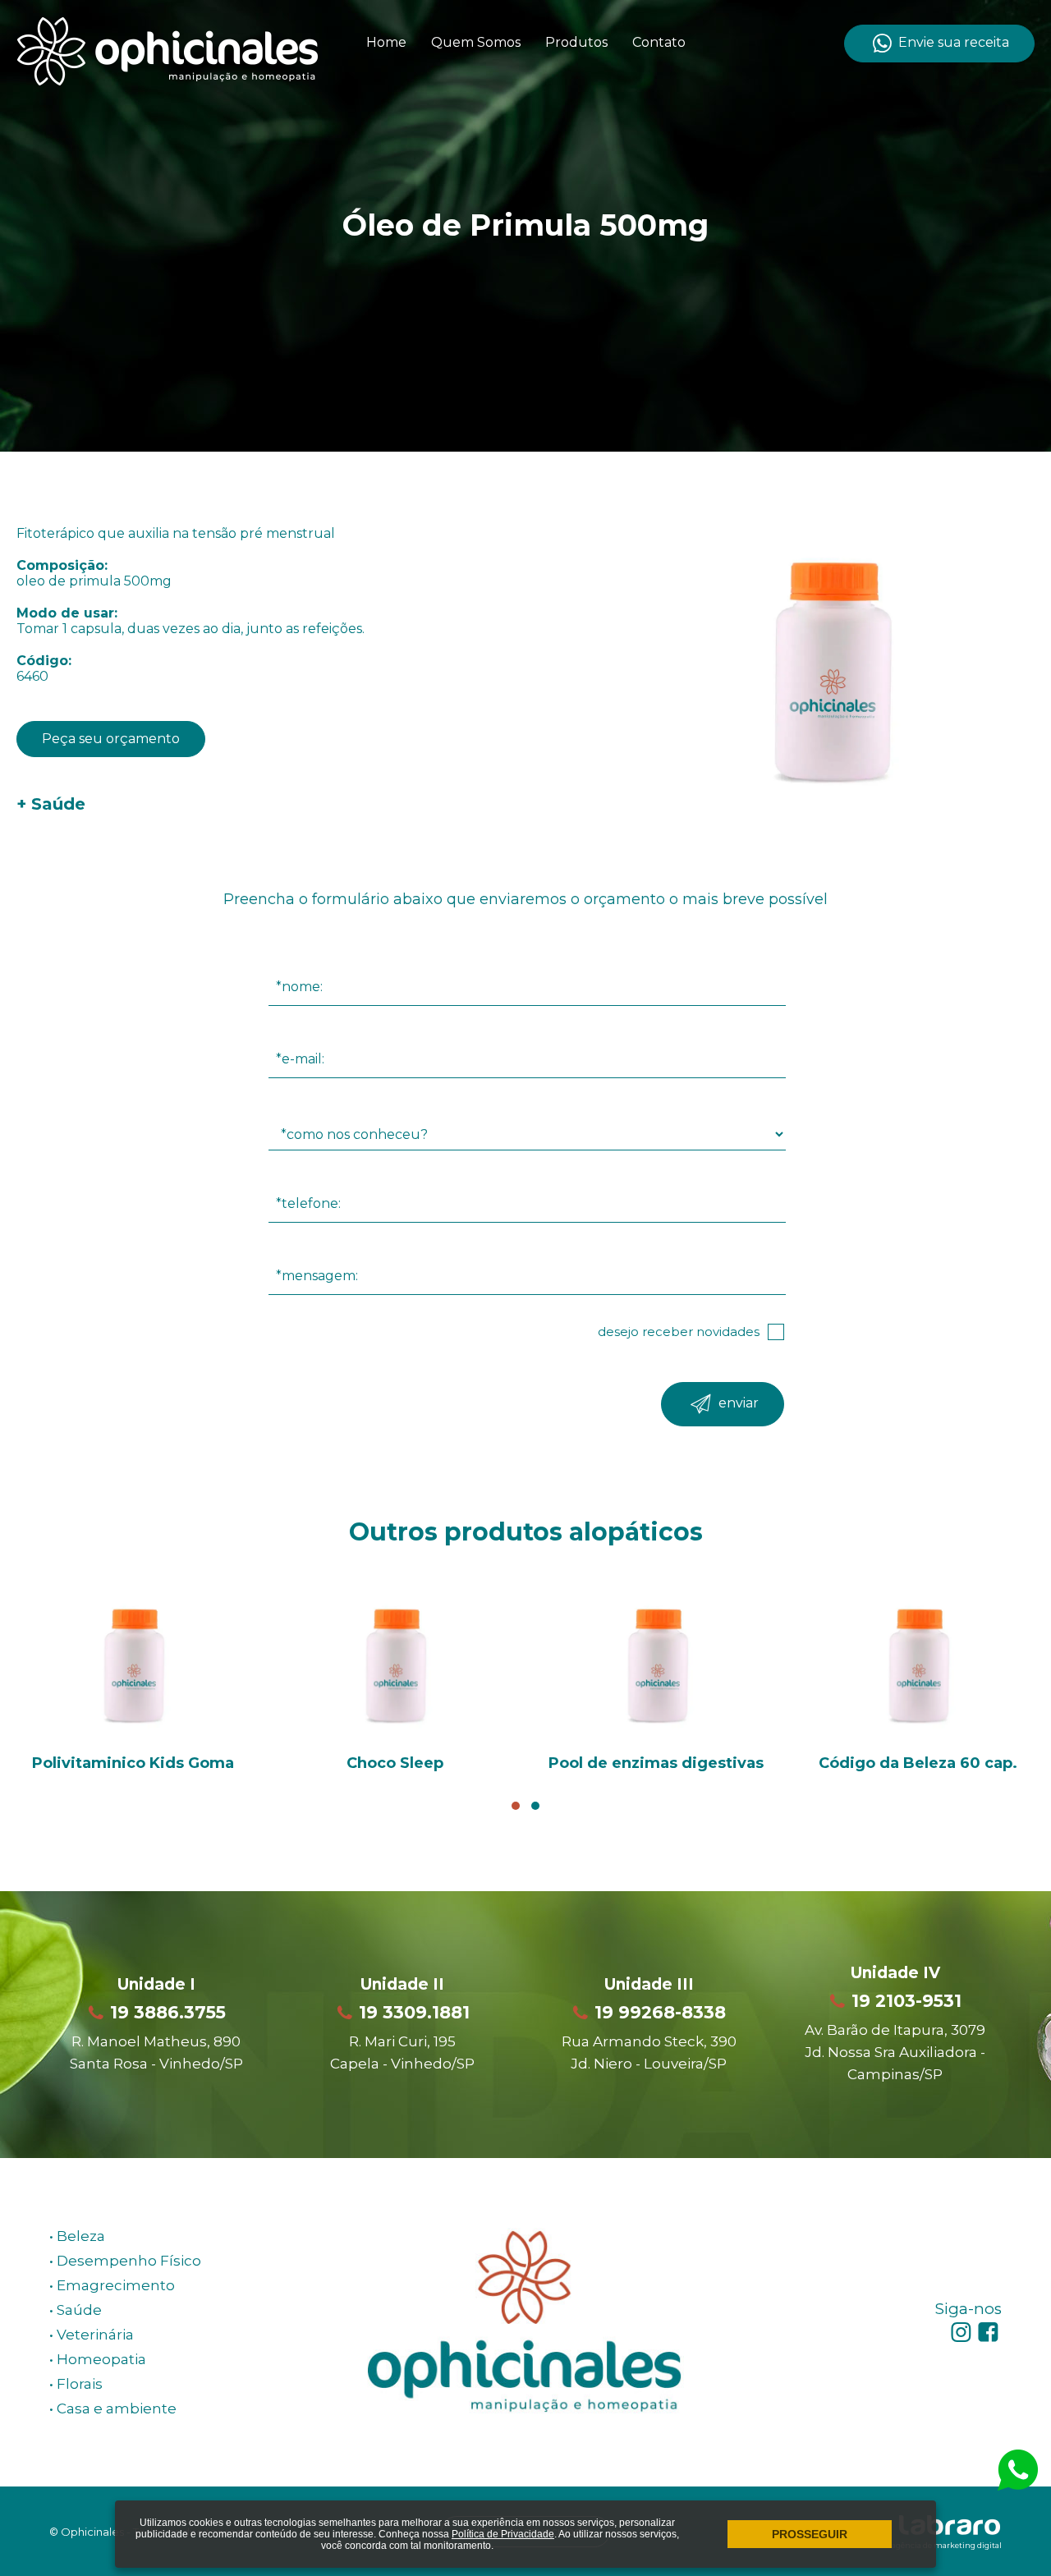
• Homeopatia (98, 2359)
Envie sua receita (952, 42)
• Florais (76, 2384)
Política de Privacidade (503, 2534)
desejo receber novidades (679, 1332)
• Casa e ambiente (113, 2408)
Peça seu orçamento (111, 739)
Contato (659, 42)
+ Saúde (51, 804)
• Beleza (77, 2236)
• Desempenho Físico (125, 2261)
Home (386, 42)
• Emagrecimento (112, 2285)
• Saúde (76, 2310)
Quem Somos (476, 42)
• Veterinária (92, 2335)
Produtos (576, 42)
